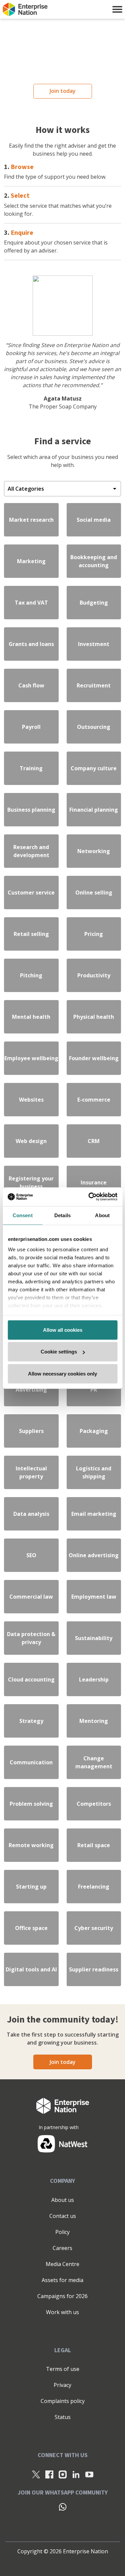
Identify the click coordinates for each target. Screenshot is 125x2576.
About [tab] (102, 1215)
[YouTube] (89, 2474)
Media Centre (62, 2264)
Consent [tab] (23, 1215)
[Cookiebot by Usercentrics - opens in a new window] (89, 1197)
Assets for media (62, 2280)
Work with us (62, 2312)
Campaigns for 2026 (62, 2296)
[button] (117, 9)
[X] (36, 2474)
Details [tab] (62, 1215)
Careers (62, 2248)
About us (63, 2200)
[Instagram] (63, 2474)
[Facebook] (49, 2474)
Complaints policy (63, 2401)
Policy (62, 2232)
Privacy (62, 2385)
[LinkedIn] (76, 2474)
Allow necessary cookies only (62, 1373)
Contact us (63, 2216)
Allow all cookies (63, 1330)
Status (63, 2417)
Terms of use (63, 2369)
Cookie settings (59, 1352)
